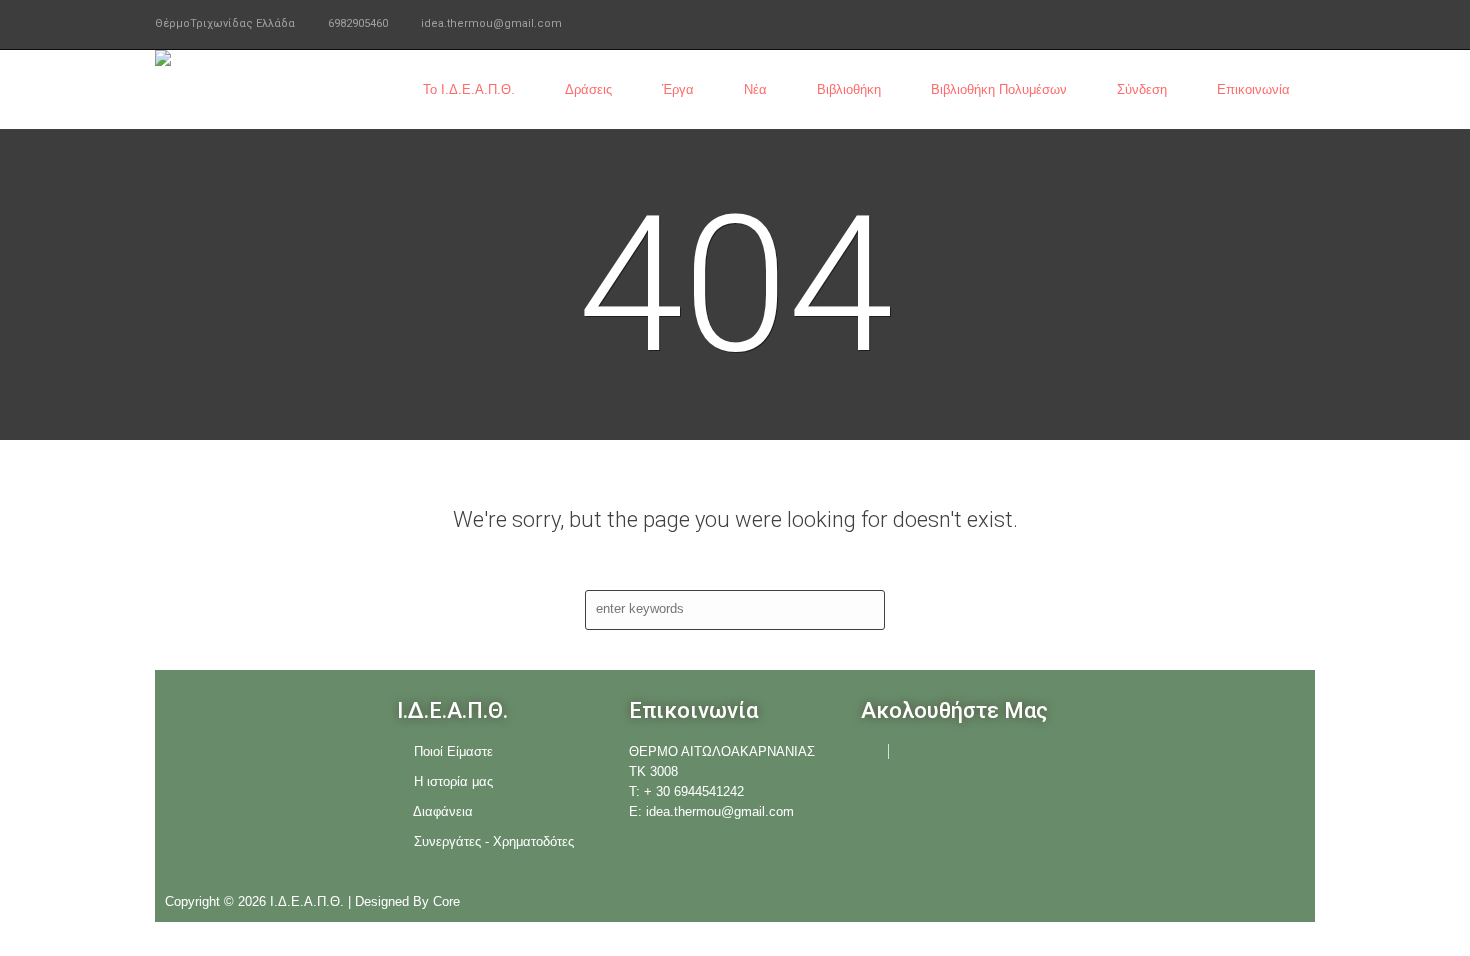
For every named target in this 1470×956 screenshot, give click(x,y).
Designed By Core (407, 901)
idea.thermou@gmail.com (491, 23)
